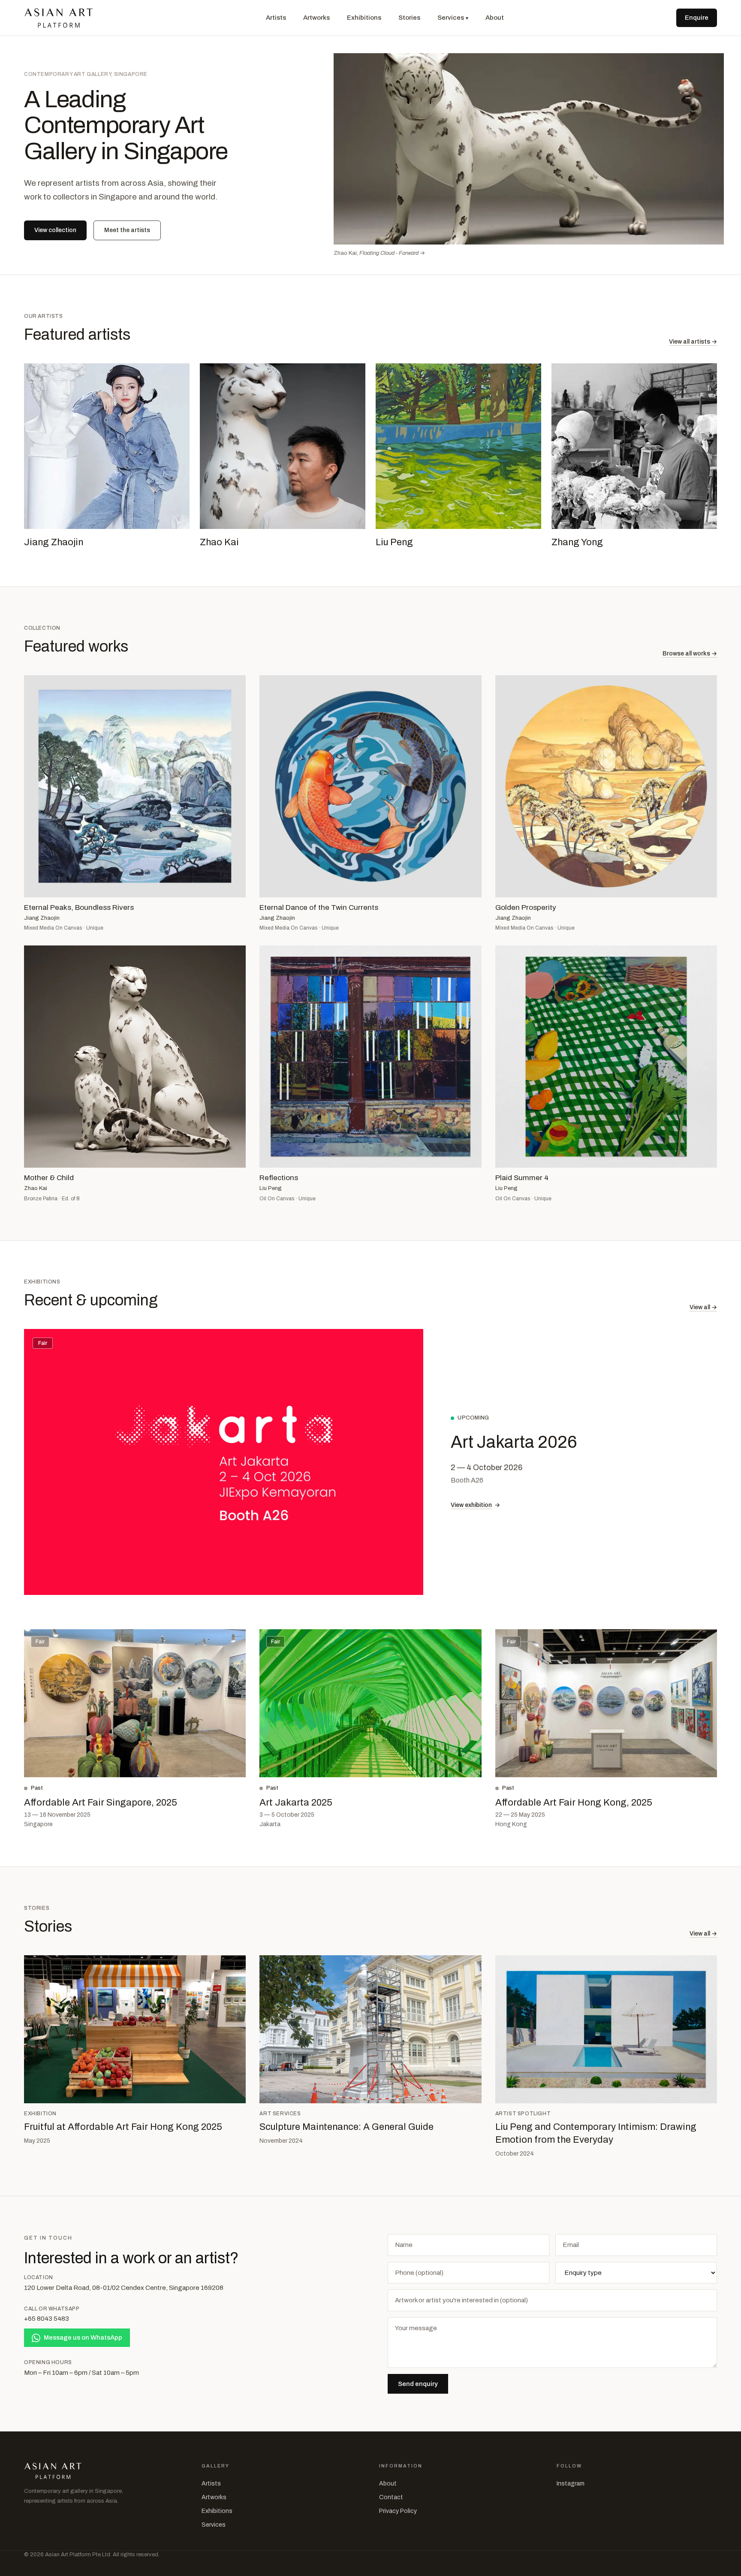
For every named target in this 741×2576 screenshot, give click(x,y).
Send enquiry (418, 2384)
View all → (703, 1307)
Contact (391, 2497)
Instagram (571, 2484)
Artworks (316, 18)
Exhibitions (364, 18)
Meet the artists (127, 230)
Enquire (697, 18)
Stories (409, 18)
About (495, 18)
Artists (276, 18)
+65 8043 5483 (47, 2319)
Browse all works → (690, 654)
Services (453, 18)
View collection (55, 230)
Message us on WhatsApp (83, 2337)
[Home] (59, 18)
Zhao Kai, (379, 253)
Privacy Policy (398, 2511)
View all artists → (693, 342)
